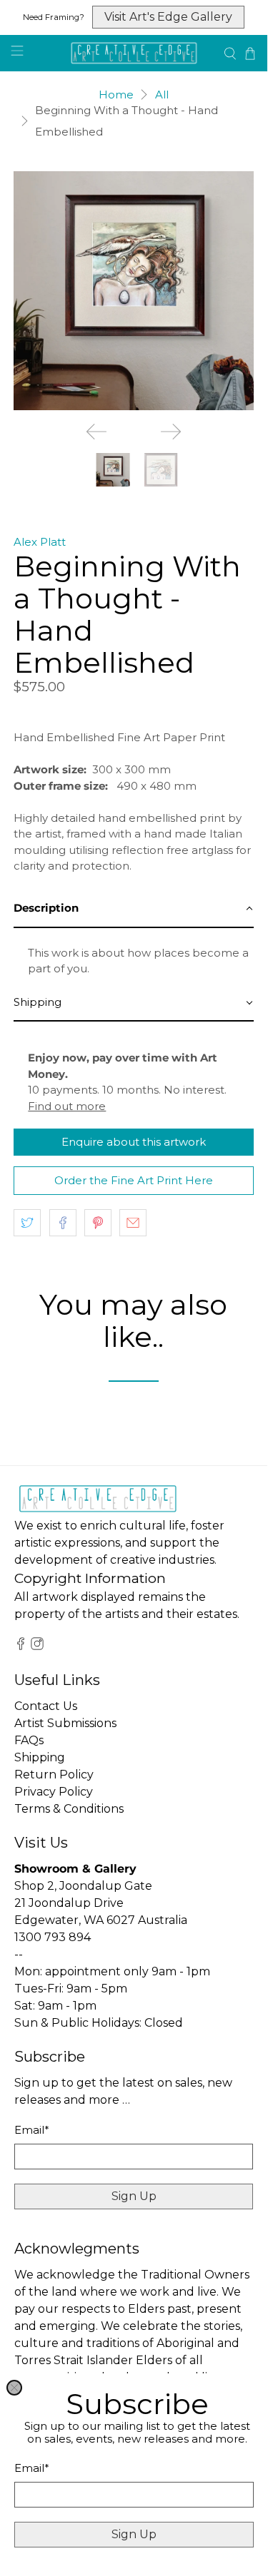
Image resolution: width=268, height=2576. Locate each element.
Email (32, 2468)
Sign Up (134, 2534)
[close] (14, 2388)
